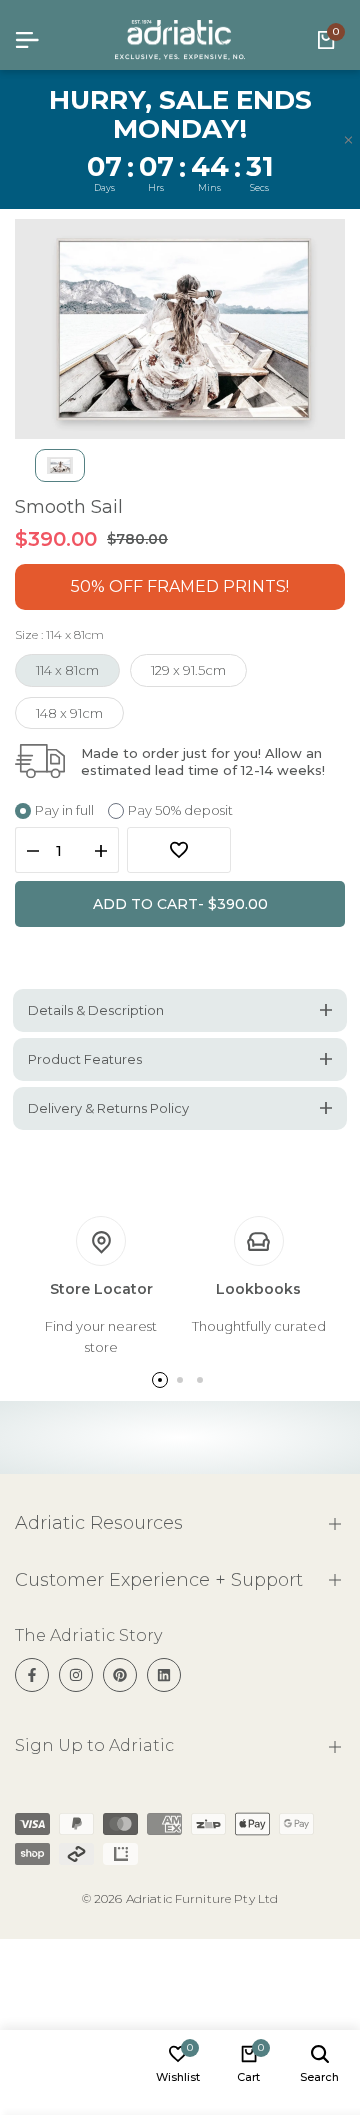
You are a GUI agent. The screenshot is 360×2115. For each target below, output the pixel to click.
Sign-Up (301, 1116)
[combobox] (206, 1116)
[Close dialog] (339, 972)
